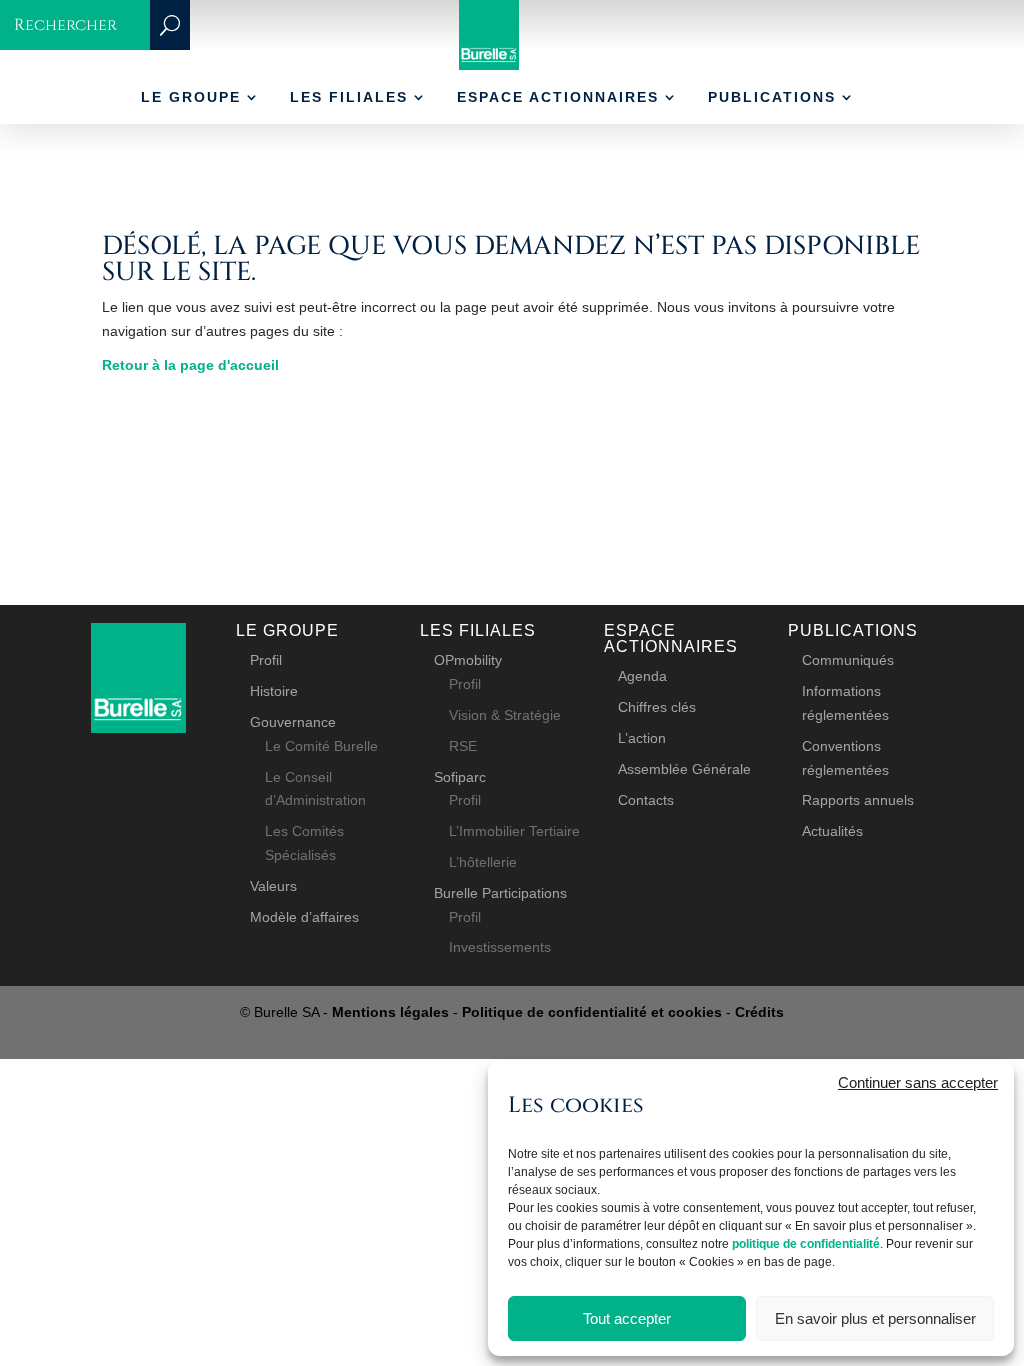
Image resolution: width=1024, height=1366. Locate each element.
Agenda (642, 676)
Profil (266, 660)
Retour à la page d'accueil (190, 365)
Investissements (500, 947)
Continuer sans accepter (918, 1082)
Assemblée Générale (684, 769)
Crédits (759, 1012)
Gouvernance (293, 722)
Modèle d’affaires (304, 917)
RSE (463, 746)
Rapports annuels (858, 800)
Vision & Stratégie (505, 715)
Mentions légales (390, 1012)
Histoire (274, 691)
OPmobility (468, 660)
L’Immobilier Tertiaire (514, 831)
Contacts (646, 800)
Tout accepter (627, 1318)
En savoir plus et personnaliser (875, 1318)
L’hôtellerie (483, 862)
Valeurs (273, 886)
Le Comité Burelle (321, 746)
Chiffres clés (657, 707)
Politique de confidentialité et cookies (592, 1012)
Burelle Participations (500, 893)
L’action (642, 738)
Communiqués (848, 660)
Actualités (832, 831)
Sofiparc (460, 777)
